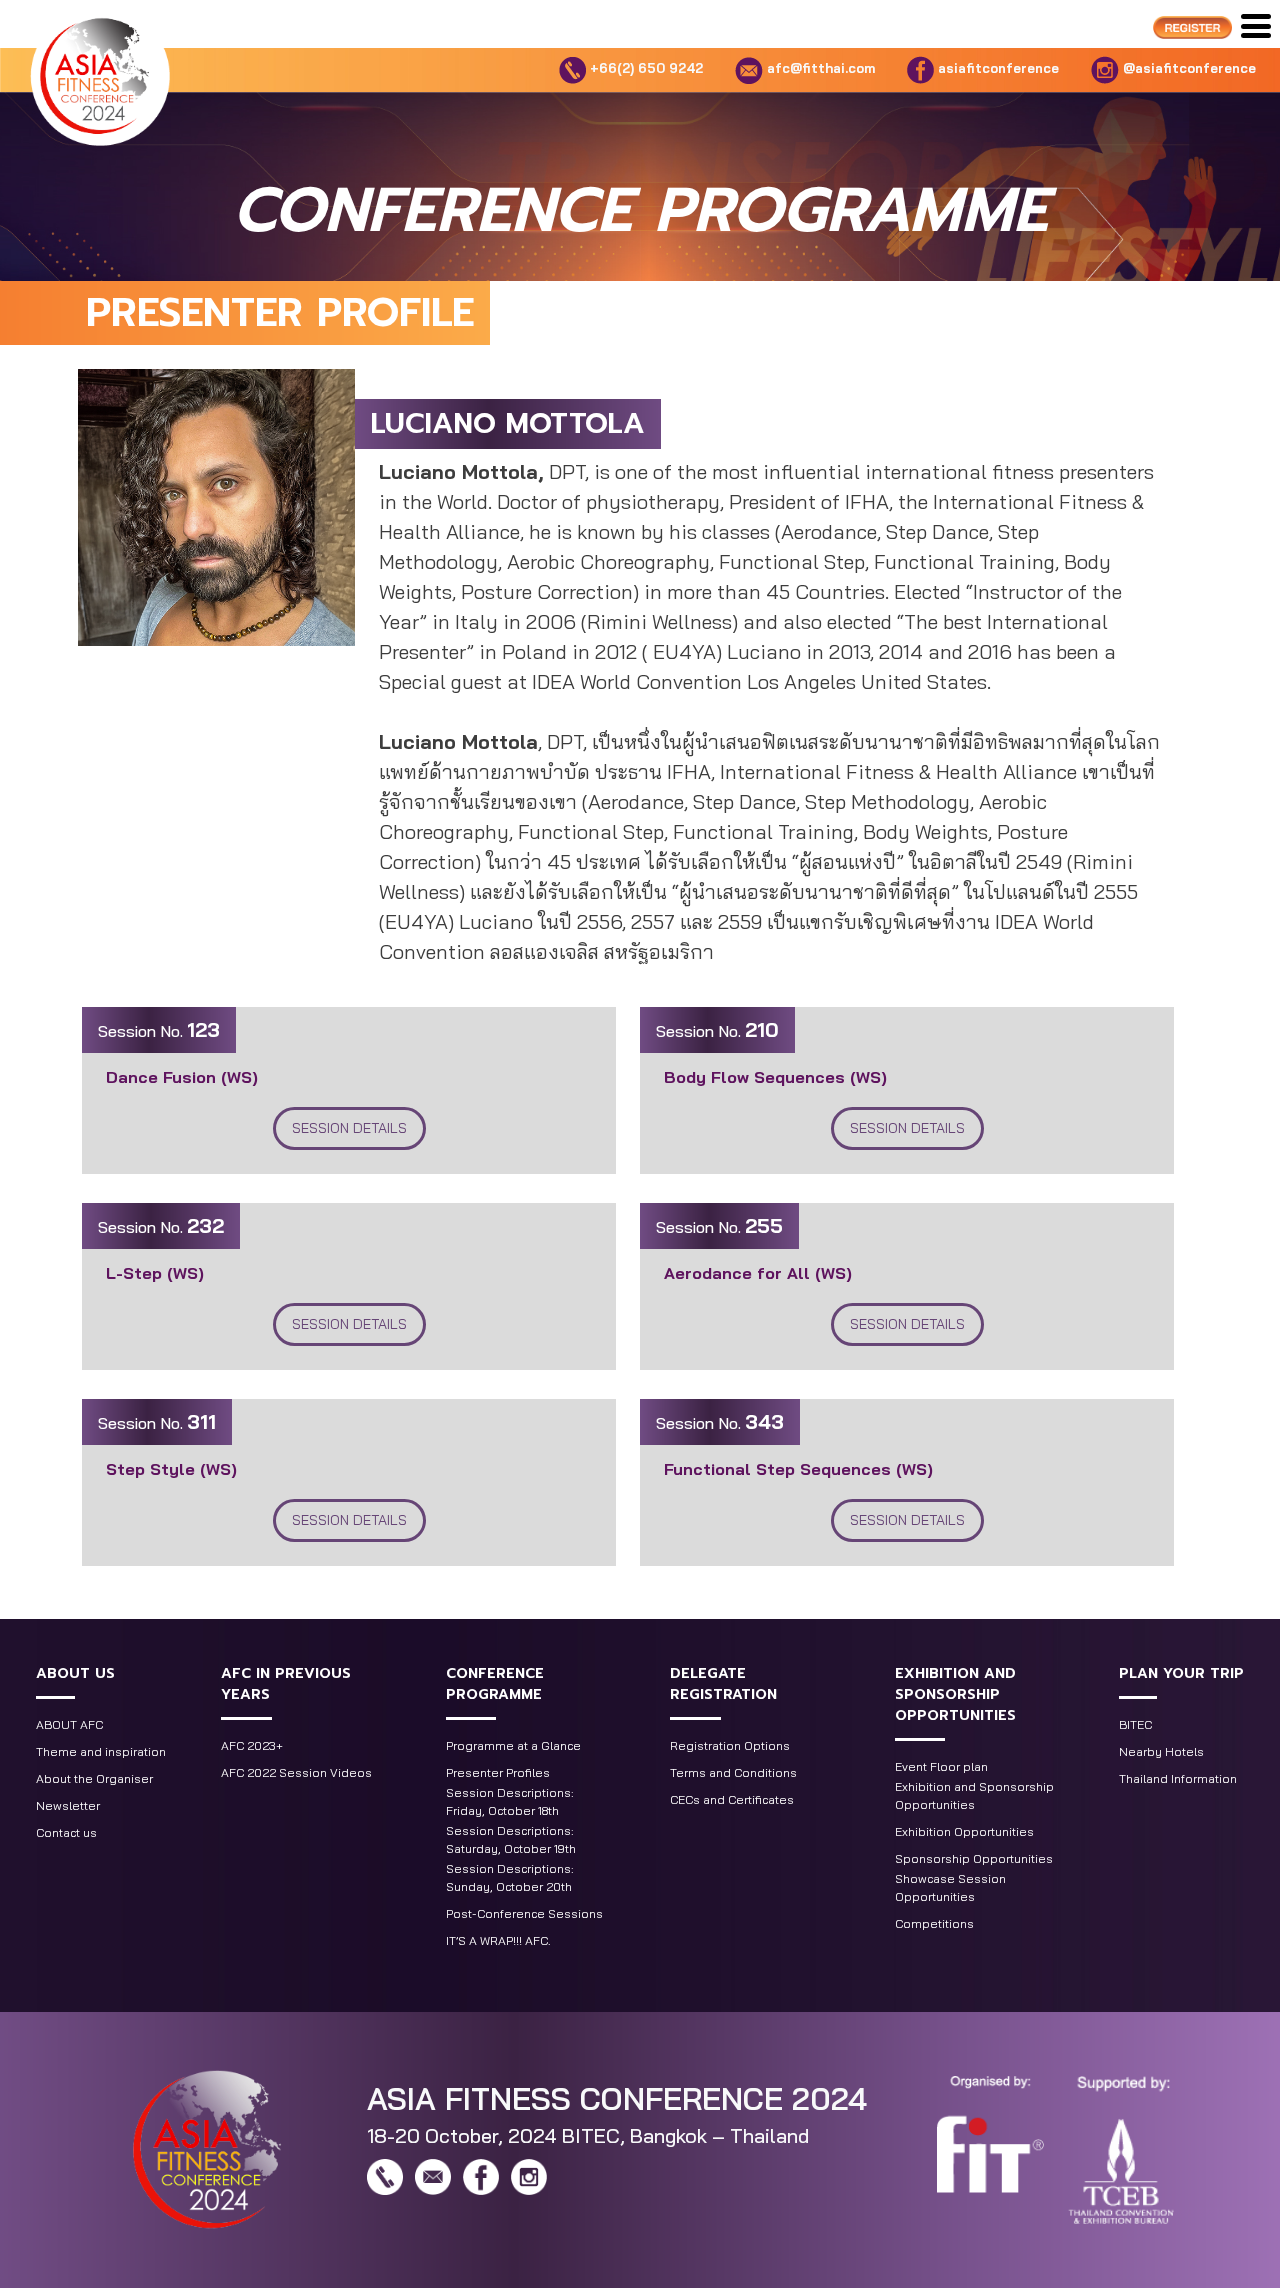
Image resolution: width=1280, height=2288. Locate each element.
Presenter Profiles (498, 1772)
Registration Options (730, 1745)
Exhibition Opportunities (964, 1831)
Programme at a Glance (513, 1745)
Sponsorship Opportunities (974, 1858)
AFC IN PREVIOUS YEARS (286, 1684)
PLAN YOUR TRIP (1181, 1673)
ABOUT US (75, 1673)
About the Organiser (94, 1778)
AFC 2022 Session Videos (296, 1772)
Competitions (934, 1923)
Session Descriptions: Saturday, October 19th (511, 1839)
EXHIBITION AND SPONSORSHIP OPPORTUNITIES (955, 1694)
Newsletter (68, 1805)
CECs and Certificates (732, 1799)
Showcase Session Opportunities (950, 1887)
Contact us (66, 1832)
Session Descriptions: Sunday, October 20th (510, 1877)
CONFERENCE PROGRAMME (495, 1684)
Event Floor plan (941, 1766)
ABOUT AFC (69, 1724)
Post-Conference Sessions (524, 1913)
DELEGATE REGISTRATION (723, 1684)
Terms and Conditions (733, 1772)
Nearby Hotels (1161, 1751)
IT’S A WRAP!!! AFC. (498, 1940)
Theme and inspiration (101, 1751)
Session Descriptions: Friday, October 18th (510, 1801)
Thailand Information (1178, 1778)
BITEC (1135, 1724)
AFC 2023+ (252, 1745)
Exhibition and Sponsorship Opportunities (974, 1795)
